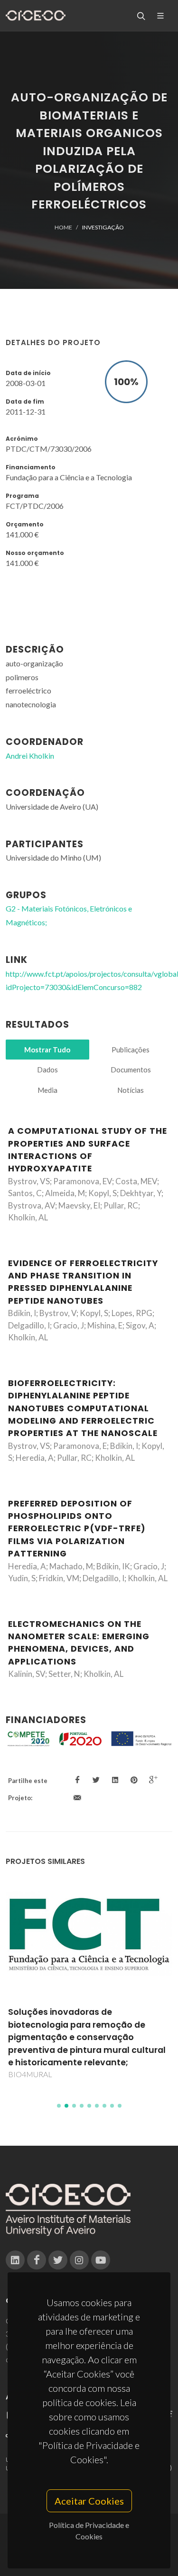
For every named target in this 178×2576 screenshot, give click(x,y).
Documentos (131, 1070)
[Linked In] (15, 2260)
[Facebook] (37, 2260)
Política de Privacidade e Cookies (89, 2531)
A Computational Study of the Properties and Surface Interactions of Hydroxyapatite (88, 1150)
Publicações (131, 1050)
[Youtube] (101, 2260)
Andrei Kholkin (30, 756)
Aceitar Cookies (89, 2501)
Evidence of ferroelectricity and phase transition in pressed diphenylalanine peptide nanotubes (83, 1282)
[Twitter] (58, 2260)
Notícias (131, 1090)
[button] (59, 2106)
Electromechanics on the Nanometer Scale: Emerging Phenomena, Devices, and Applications (79, 1643)
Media (47, 1090)
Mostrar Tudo (47, 1050)
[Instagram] (79, 2260)
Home (63, 227)
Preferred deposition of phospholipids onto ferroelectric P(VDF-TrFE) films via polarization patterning (77, 1529)
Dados (47, 1070)
